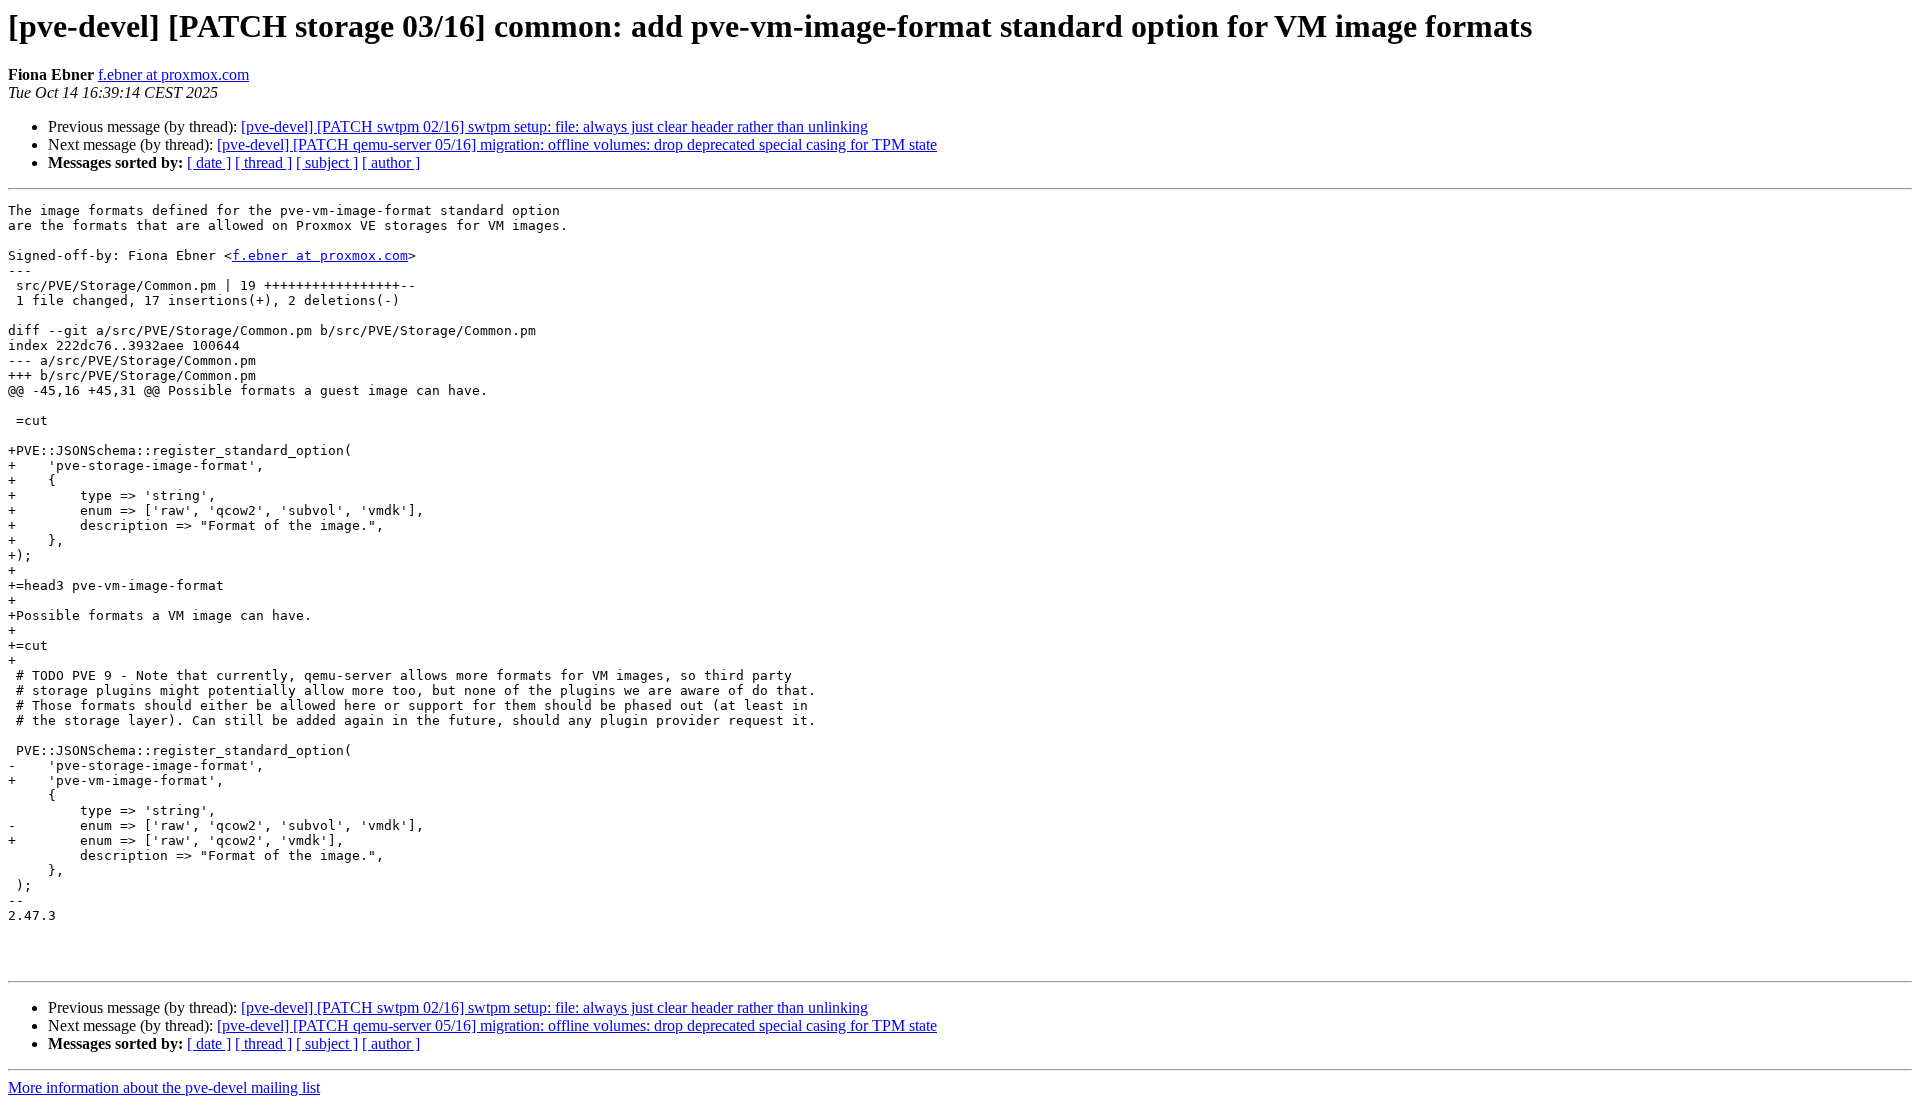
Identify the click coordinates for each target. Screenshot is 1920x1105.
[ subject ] (327, 162)
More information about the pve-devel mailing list (164, 1087)
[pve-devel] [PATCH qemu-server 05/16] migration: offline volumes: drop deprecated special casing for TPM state (577, 144)
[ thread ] (263, 162)
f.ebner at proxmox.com (173, 74)
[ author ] (391, 162)
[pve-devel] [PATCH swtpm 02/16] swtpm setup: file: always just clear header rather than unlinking (554, 126)
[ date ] (209, 162)
